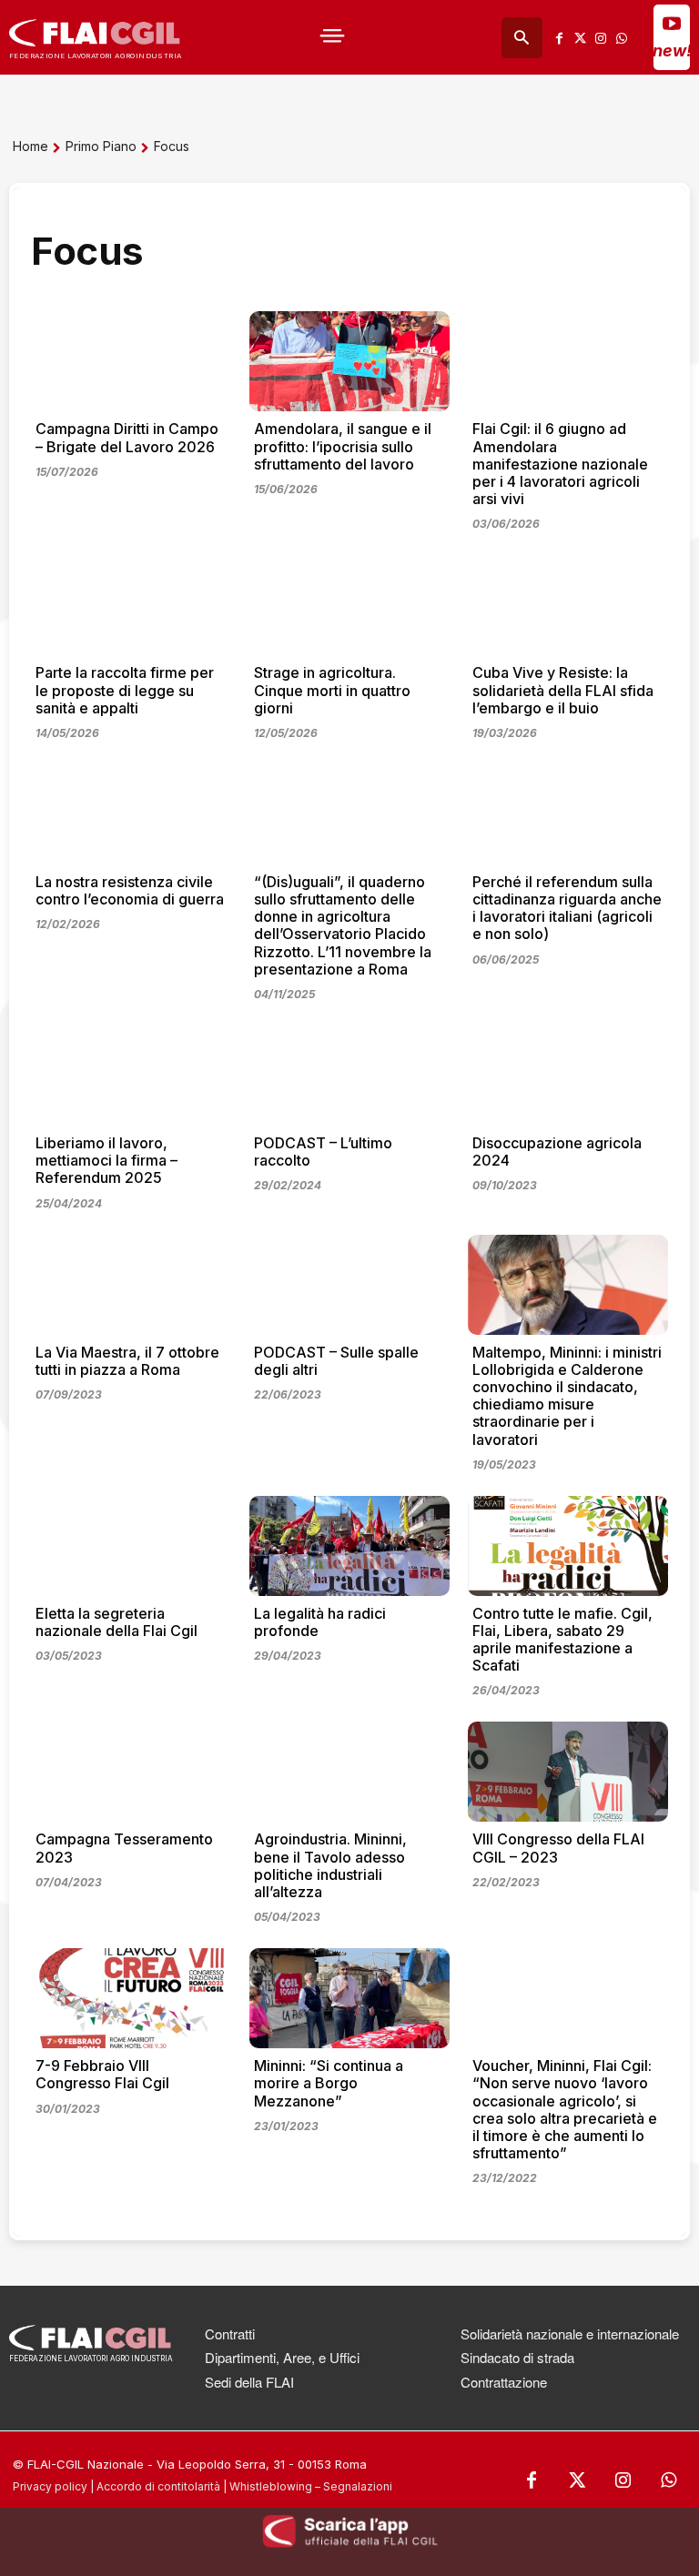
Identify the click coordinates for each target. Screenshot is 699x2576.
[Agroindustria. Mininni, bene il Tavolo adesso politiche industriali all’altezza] (349, 1772)
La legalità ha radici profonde (320, 1622)
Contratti (230, 2334)
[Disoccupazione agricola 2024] (568, 1076)
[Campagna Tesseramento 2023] (131, 1772)
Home (30, 146)
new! (672, 51)
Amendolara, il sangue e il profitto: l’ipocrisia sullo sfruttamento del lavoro (343, 446)
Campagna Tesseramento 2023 (124, 1848)
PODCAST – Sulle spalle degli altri (336, 1361)
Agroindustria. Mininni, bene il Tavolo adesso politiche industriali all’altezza (330, 1865)
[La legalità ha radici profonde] (349, 1546)
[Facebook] (559, 38)
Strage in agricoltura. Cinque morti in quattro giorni (332, 690)
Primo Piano (101, 146)
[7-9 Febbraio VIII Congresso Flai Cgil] (131, 1998)
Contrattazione (504, 2382)
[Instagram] (600, 38)
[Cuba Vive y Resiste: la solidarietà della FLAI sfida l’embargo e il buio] (568, 605)
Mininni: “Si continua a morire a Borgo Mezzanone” (329, 2083)
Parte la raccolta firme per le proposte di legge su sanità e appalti (125, 690)
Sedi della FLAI (249, 2382)
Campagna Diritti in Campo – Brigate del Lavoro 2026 (127, 437)
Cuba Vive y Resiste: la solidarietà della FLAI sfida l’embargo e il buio (563, 690)
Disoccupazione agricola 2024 (557, 1152)
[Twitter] (580, 38)
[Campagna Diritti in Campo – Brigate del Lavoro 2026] (131, 361)
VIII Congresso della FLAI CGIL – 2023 (558, 1848)
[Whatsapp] (621, 38)
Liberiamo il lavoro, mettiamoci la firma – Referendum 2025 (106, 1160)
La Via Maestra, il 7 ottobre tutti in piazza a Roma (127, 1361)
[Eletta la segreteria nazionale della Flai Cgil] (131, 1546)
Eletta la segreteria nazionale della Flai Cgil (116, 1622)
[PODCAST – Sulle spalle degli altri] (349, 1285)
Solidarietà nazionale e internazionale (570, 2334)
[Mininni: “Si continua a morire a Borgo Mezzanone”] (349, 1998)
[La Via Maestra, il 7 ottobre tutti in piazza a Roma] (131, 1285)
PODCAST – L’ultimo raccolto (323, 1152)
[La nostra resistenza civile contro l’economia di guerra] (131, 814)
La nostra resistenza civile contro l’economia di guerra (130, 890)
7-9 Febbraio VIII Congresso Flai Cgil (102, 2074)
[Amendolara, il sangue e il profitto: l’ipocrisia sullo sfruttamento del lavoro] (349, 361)
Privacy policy (50, 2486)
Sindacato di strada (517, 2357)
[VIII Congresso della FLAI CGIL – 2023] (568, 1772)
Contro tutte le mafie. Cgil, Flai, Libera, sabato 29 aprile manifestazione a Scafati (562, 1640)
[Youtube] (672, 23)
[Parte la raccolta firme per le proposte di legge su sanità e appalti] (131, 605)
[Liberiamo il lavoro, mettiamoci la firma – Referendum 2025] (131, 1076)
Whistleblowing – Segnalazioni (311, 2486)
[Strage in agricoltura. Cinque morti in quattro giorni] (349, 605)
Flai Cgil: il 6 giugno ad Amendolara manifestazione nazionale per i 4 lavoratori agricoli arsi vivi (560, 464)
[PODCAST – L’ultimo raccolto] (349, 1076)
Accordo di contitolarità (158, 2486)
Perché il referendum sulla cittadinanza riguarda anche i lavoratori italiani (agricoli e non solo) (567, 908)
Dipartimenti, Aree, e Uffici (282, 2357)
